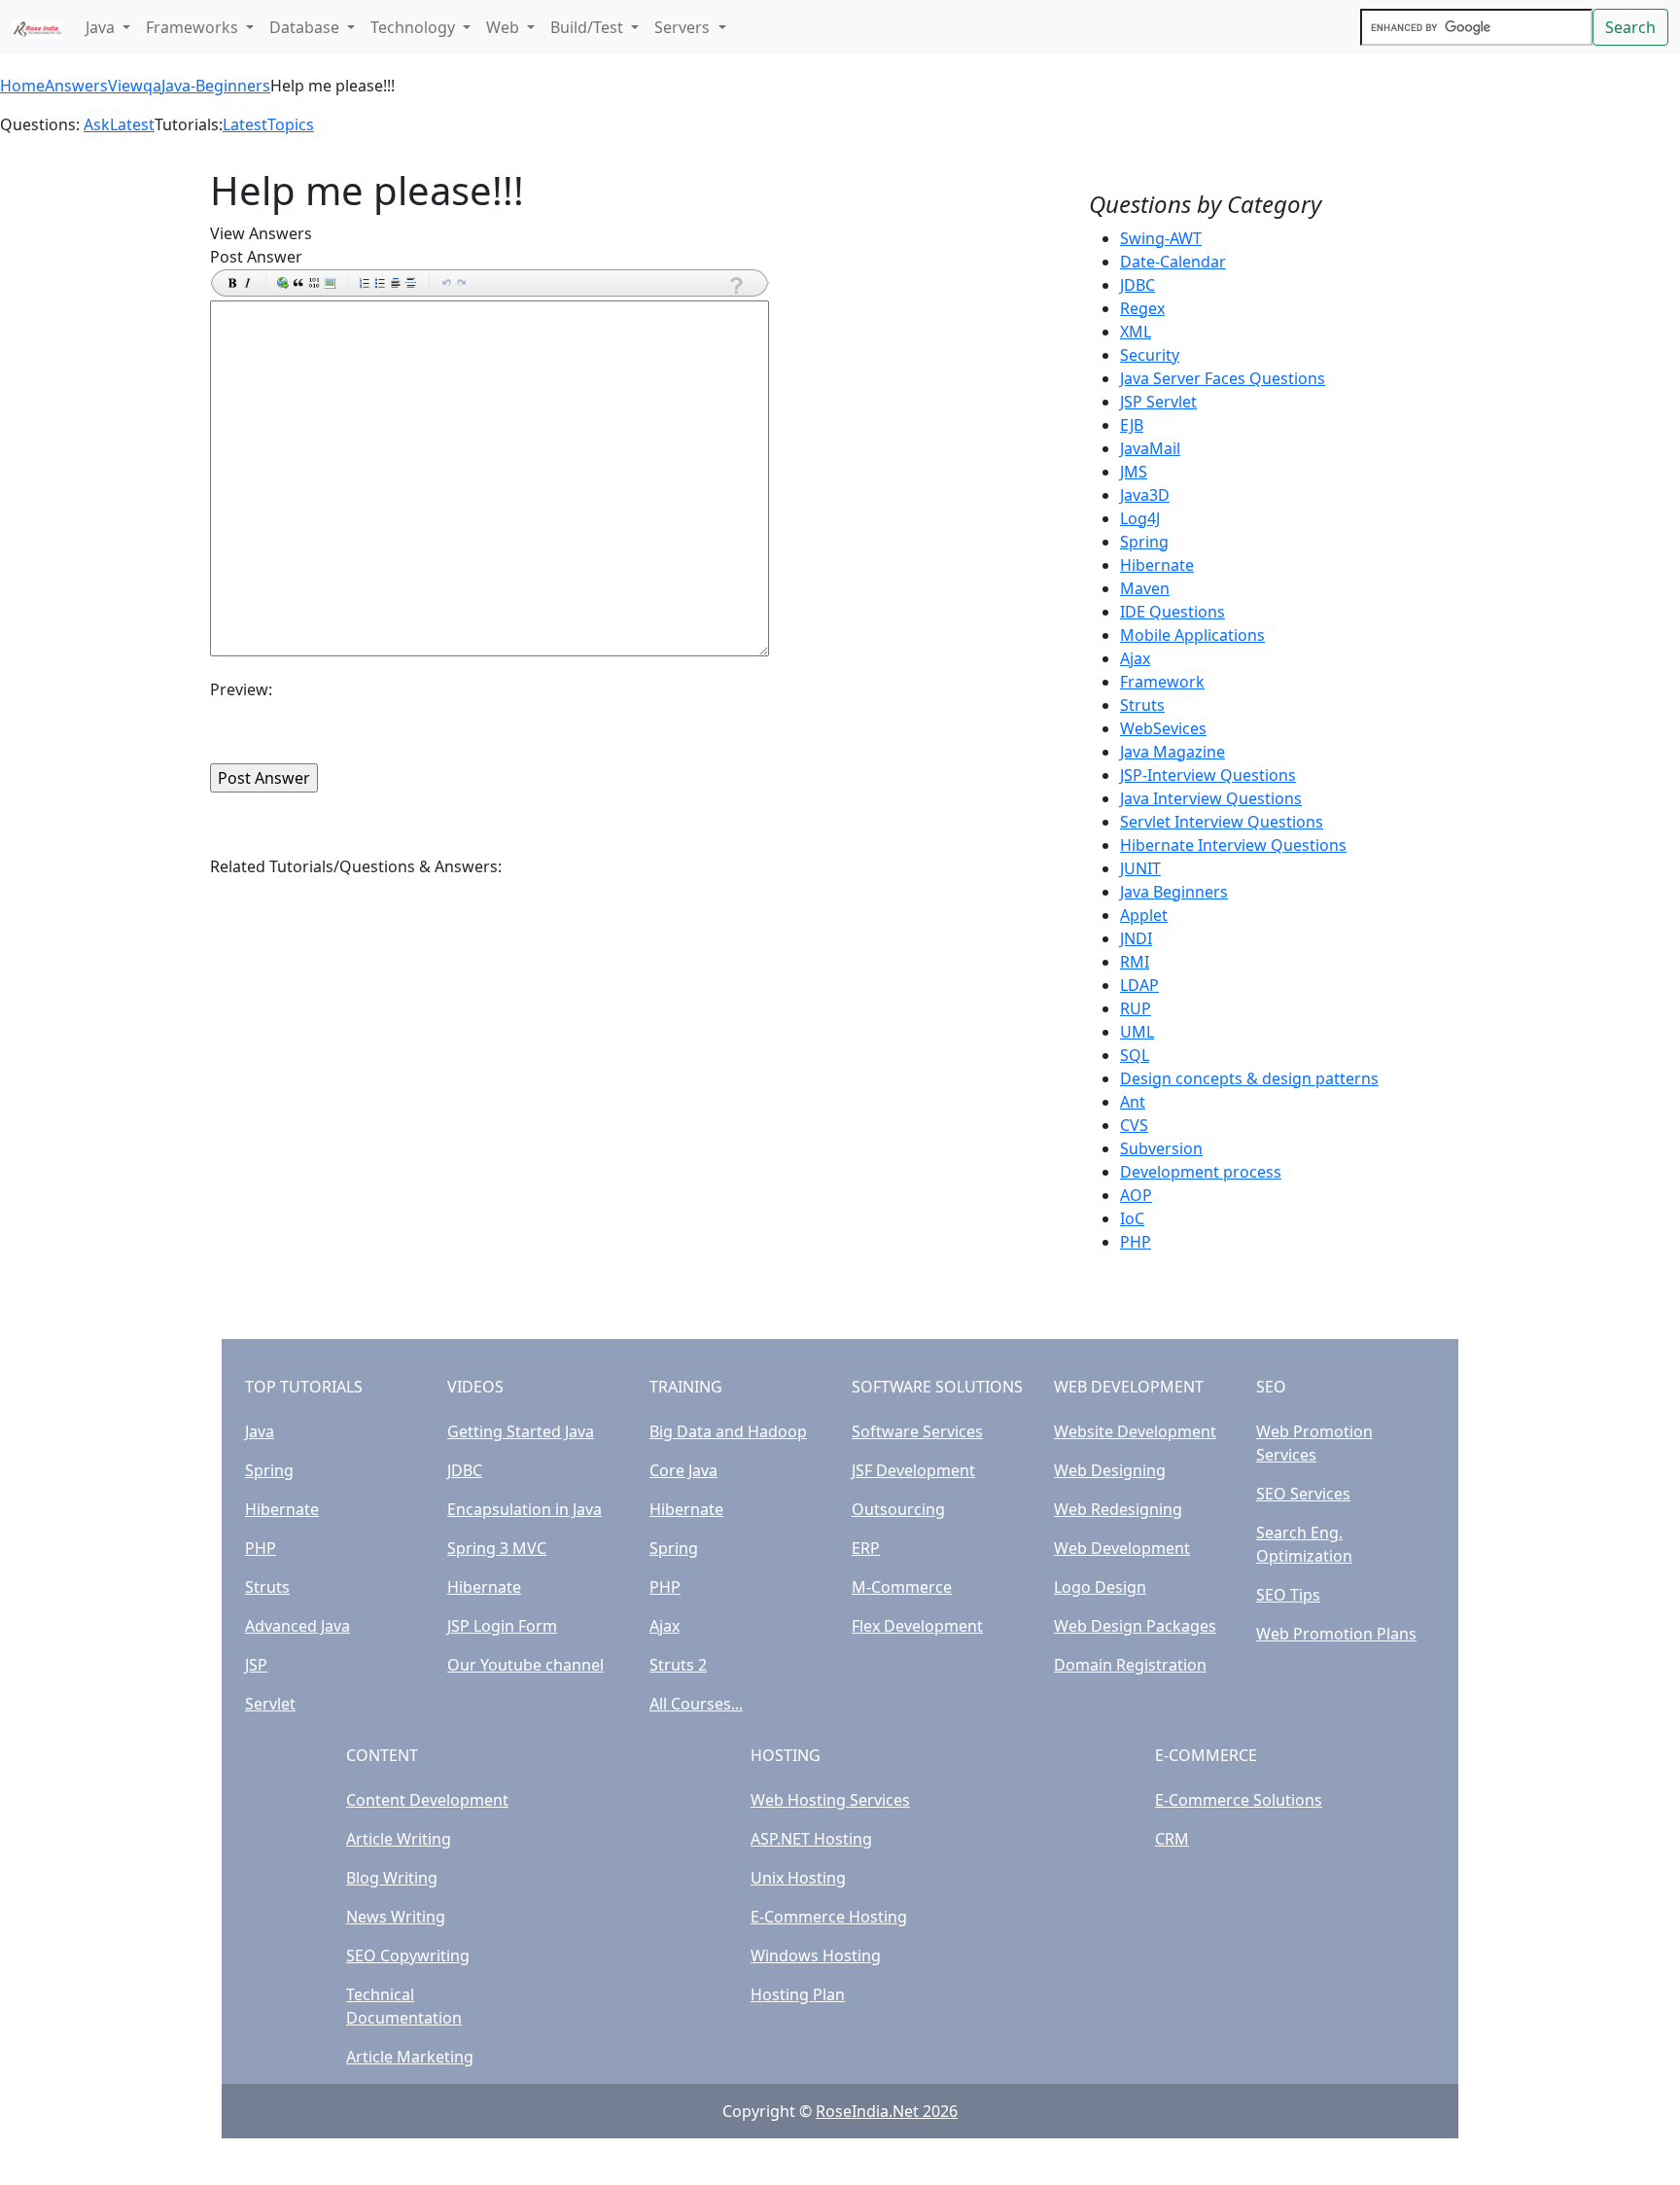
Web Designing (1110, 1470)
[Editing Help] (735, 285)
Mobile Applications (1192, 635)
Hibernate (1157, 565)
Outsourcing (898, 1509)
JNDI (1136, 938)
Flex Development (917, 1626)
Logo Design (1100, 1587)
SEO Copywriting (408, 1956)
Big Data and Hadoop (728, 1431)
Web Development (1122, 1548)
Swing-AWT (1161, 238)
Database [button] (306, 27)
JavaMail (1150, 448)
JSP (256, 1665)
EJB (1132, 425)
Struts (1142, 705)
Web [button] (505, 27)
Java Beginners (1174, 892)
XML (1136, 332)
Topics (291, 124)
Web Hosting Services (830, 1800)
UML (1137, 1032)
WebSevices (1163, 728)
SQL (1135, 1055)
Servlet (270, 1704)
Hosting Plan (798, 1994)
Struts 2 (678, 1665)
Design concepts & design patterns (1249, 1078)
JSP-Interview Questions (1208, 775)
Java (260, 1431)
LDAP (1139, 985)
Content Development (427, 1800)
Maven (1145, 588)
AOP (1136, 1195)
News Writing (396, 1917)
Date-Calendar (1173, 262)
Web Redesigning (1118, 1509)
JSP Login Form (502, 1626)
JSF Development (913, 1470)
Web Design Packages (1135, 1626)
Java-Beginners (216, 86)
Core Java (683, 1470)
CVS (1134, 1125)
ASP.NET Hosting (811, 1839)
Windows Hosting (816, 1956)
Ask (97, 124)
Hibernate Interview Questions (1233, 845)
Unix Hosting (798, 1878)
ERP (866, 1548)
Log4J (1140, 518)
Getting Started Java (521, 1431)
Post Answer (256, 257)
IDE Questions (1172, 612)
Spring (1144, 542)
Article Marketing (410, 2057)
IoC (1132, 1218)
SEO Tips (1288, 1595)
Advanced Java (297, 1626)
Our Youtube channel (525, 1665)
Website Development (1135, 1431)
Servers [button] (684, 27)
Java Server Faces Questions (1223, 378)
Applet (1144, 915)
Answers (76, 86)
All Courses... (696, 1704)
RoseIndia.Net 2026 (887, 2111)
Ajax (1135, 658)
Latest (132, 124)
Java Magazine (1172, 752)
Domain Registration (1130, 1665)
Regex (1142, 308)
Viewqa (135, 86)
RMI (1135, 962)
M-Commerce (902, 1587)
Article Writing (399, 1839)
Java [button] (102, 27)
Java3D (1145, 495)
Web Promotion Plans (1336, 1634)
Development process (1201, 1172)
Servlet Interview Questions (1222, 822)
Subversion (1161, 1148)
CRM (1172, 1839)
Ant (1133, 1102)
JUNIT (1140, 868)
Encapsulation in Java (525, 1509)
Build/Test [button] (589, 27)
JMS (1134, 472)
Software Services (917, 1431)
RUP (1136, 1008)
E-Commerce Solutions (1239, 1800)
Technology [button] (415, 27)
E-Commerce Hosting (829, 1917)
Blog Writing (392, 1878)
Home (22, 86)
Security (1150, 355)
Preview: (241, 689)
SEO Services (1303, 1494)
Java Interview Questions (1211, 798)
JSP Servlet (1158, 402)
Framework (1162, 682)
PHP (1136, 1242)
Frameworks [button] (194, 27)
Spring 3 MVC (497, 1548)
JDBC (1137, 285)
